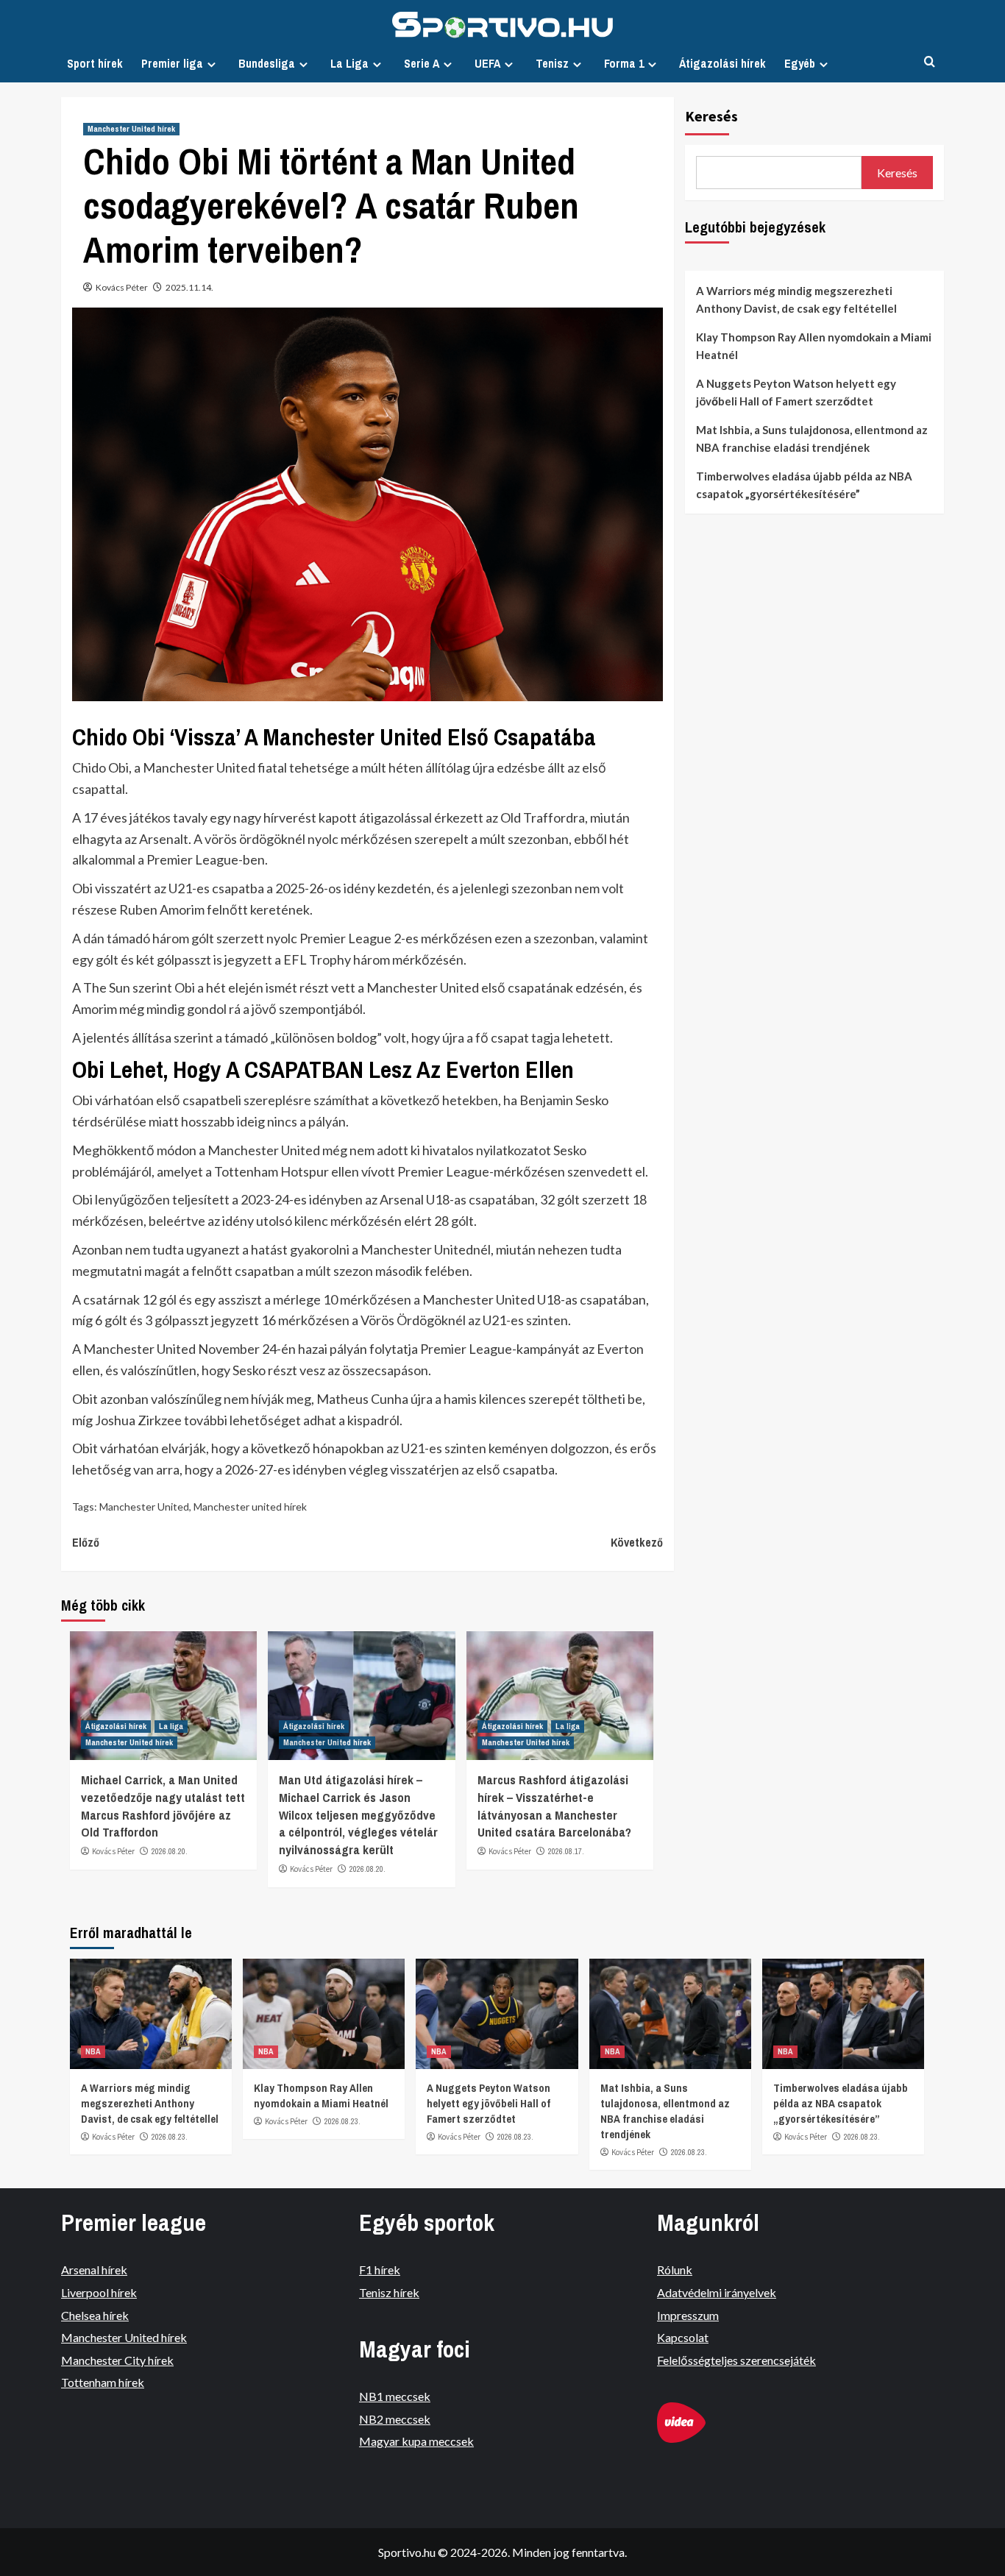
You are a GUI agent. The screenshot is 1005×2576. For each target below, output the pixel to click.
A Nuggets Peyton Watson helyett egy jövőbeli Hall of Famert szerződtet (796, 392)
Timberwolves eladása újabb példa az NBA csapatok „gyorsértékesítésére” (804, 485)
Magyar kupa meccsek (416, 2441)
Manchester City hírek (117, 2360)
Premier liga (172, 63)
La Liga (349, 63)
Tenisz (552, 63)
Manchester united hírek (250, 1507)
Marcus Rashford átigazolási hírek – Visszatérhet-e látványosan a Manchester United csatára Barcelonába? (554, 1806)
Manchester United (144, 1507)
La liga (171, 1726)
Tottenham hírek (103, 2382)
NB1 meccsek (395, 2396)
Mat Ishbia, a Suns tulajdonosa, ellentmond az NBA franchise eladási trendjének (812, 439)
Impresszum (688, 2315)
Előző (86, 1542)
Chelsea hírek (95, 2315)
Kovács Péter (122, 287)
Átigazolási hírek (722, 63)
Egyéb (800, 63)
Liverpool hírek (99, 2292)
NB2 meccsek (395, 2419)
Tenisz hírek (389, 2292)
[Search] (930, 62)
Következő (636, 1542)
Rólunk (675, 2270)
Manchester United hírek (131, 129)
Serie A (422, 63)
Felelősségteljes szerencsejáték (736, 2360)
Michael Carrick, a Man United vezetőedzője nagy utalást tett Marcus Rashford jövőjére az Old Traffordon (163, 1806)
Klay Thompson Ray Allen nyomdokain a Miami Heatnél (814, 346)
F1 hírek (380, 2270)
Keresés (711, 116)
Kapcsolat (683, 2337)
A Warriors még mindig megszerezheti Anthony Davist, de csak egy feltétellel (796, 299)
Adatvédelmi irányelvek (717, 2292)
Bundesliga (267, 63)
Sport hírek (95, 63)
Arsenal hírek (94, 2270)
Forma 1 (624, 63)
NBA (93, 2051)
